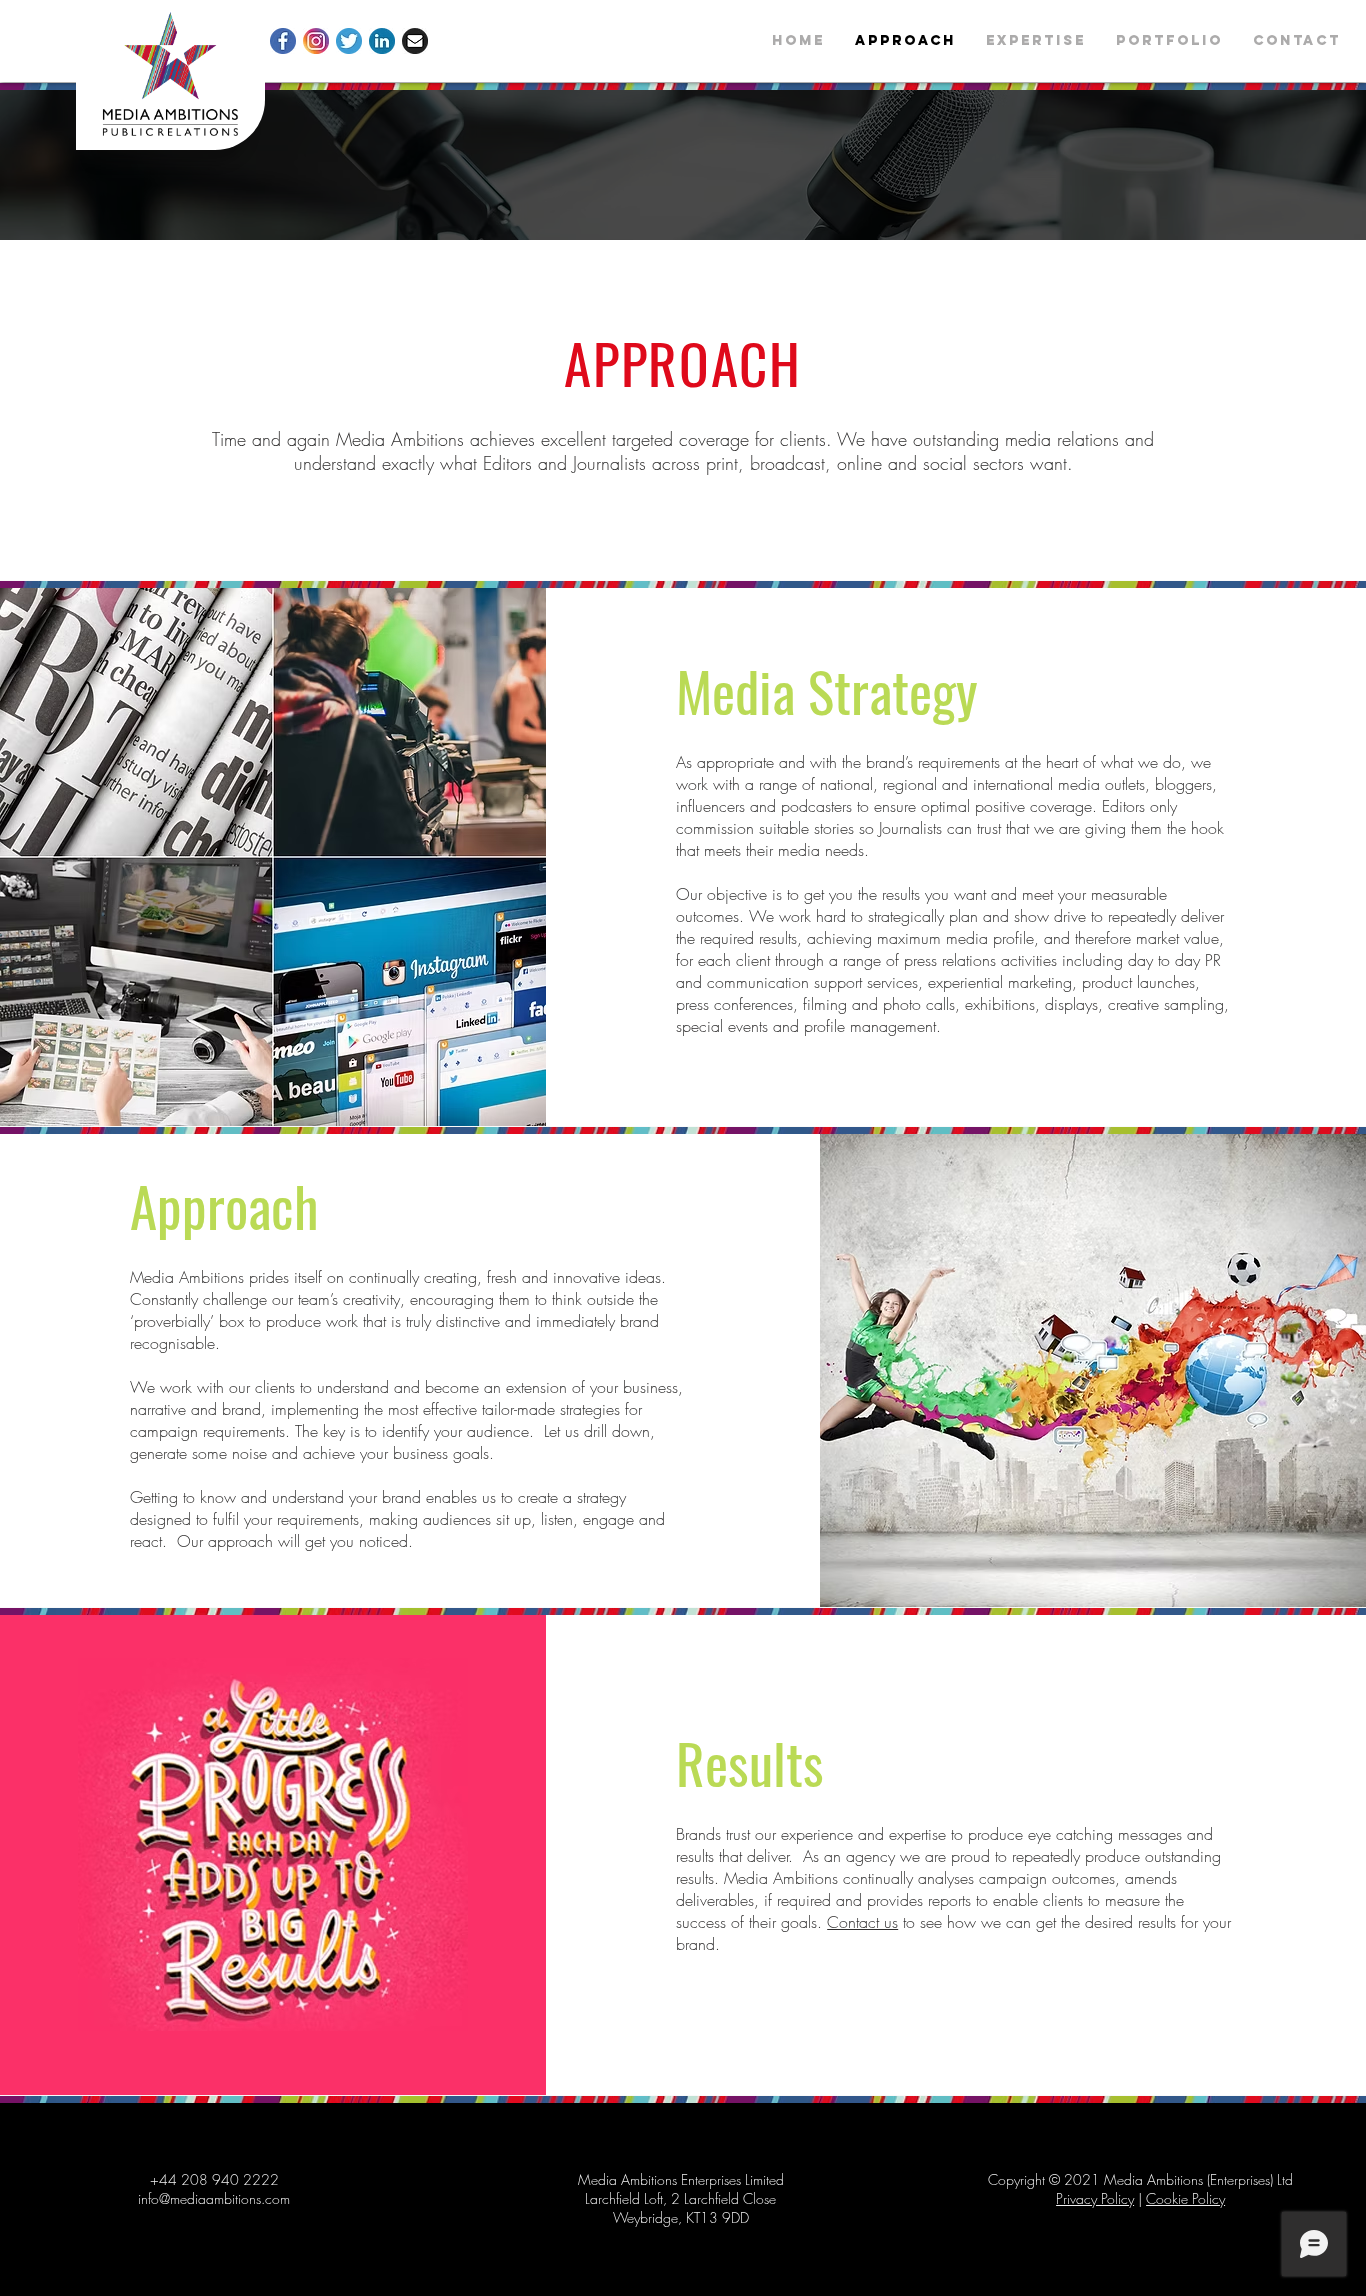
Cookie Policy (1185, 2198)
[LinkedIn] (382, 41)
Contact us (862, 1922)
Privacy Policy (1095, 2198)
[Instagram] (316, 41)
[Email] (415, 41)
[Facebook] (283, 41)
